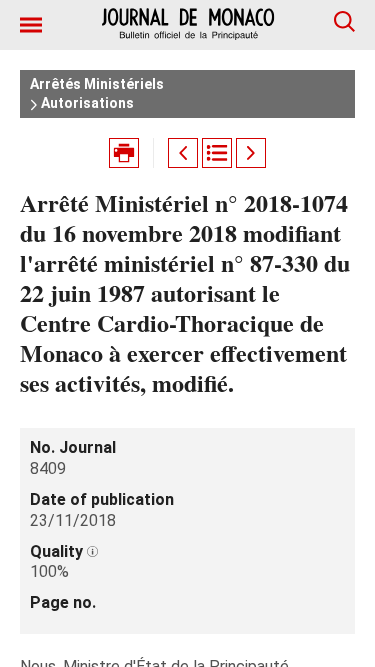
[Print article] (124, 153)
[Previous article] (183, 153)
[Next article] (251, 153)
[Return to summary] (217, 153)
